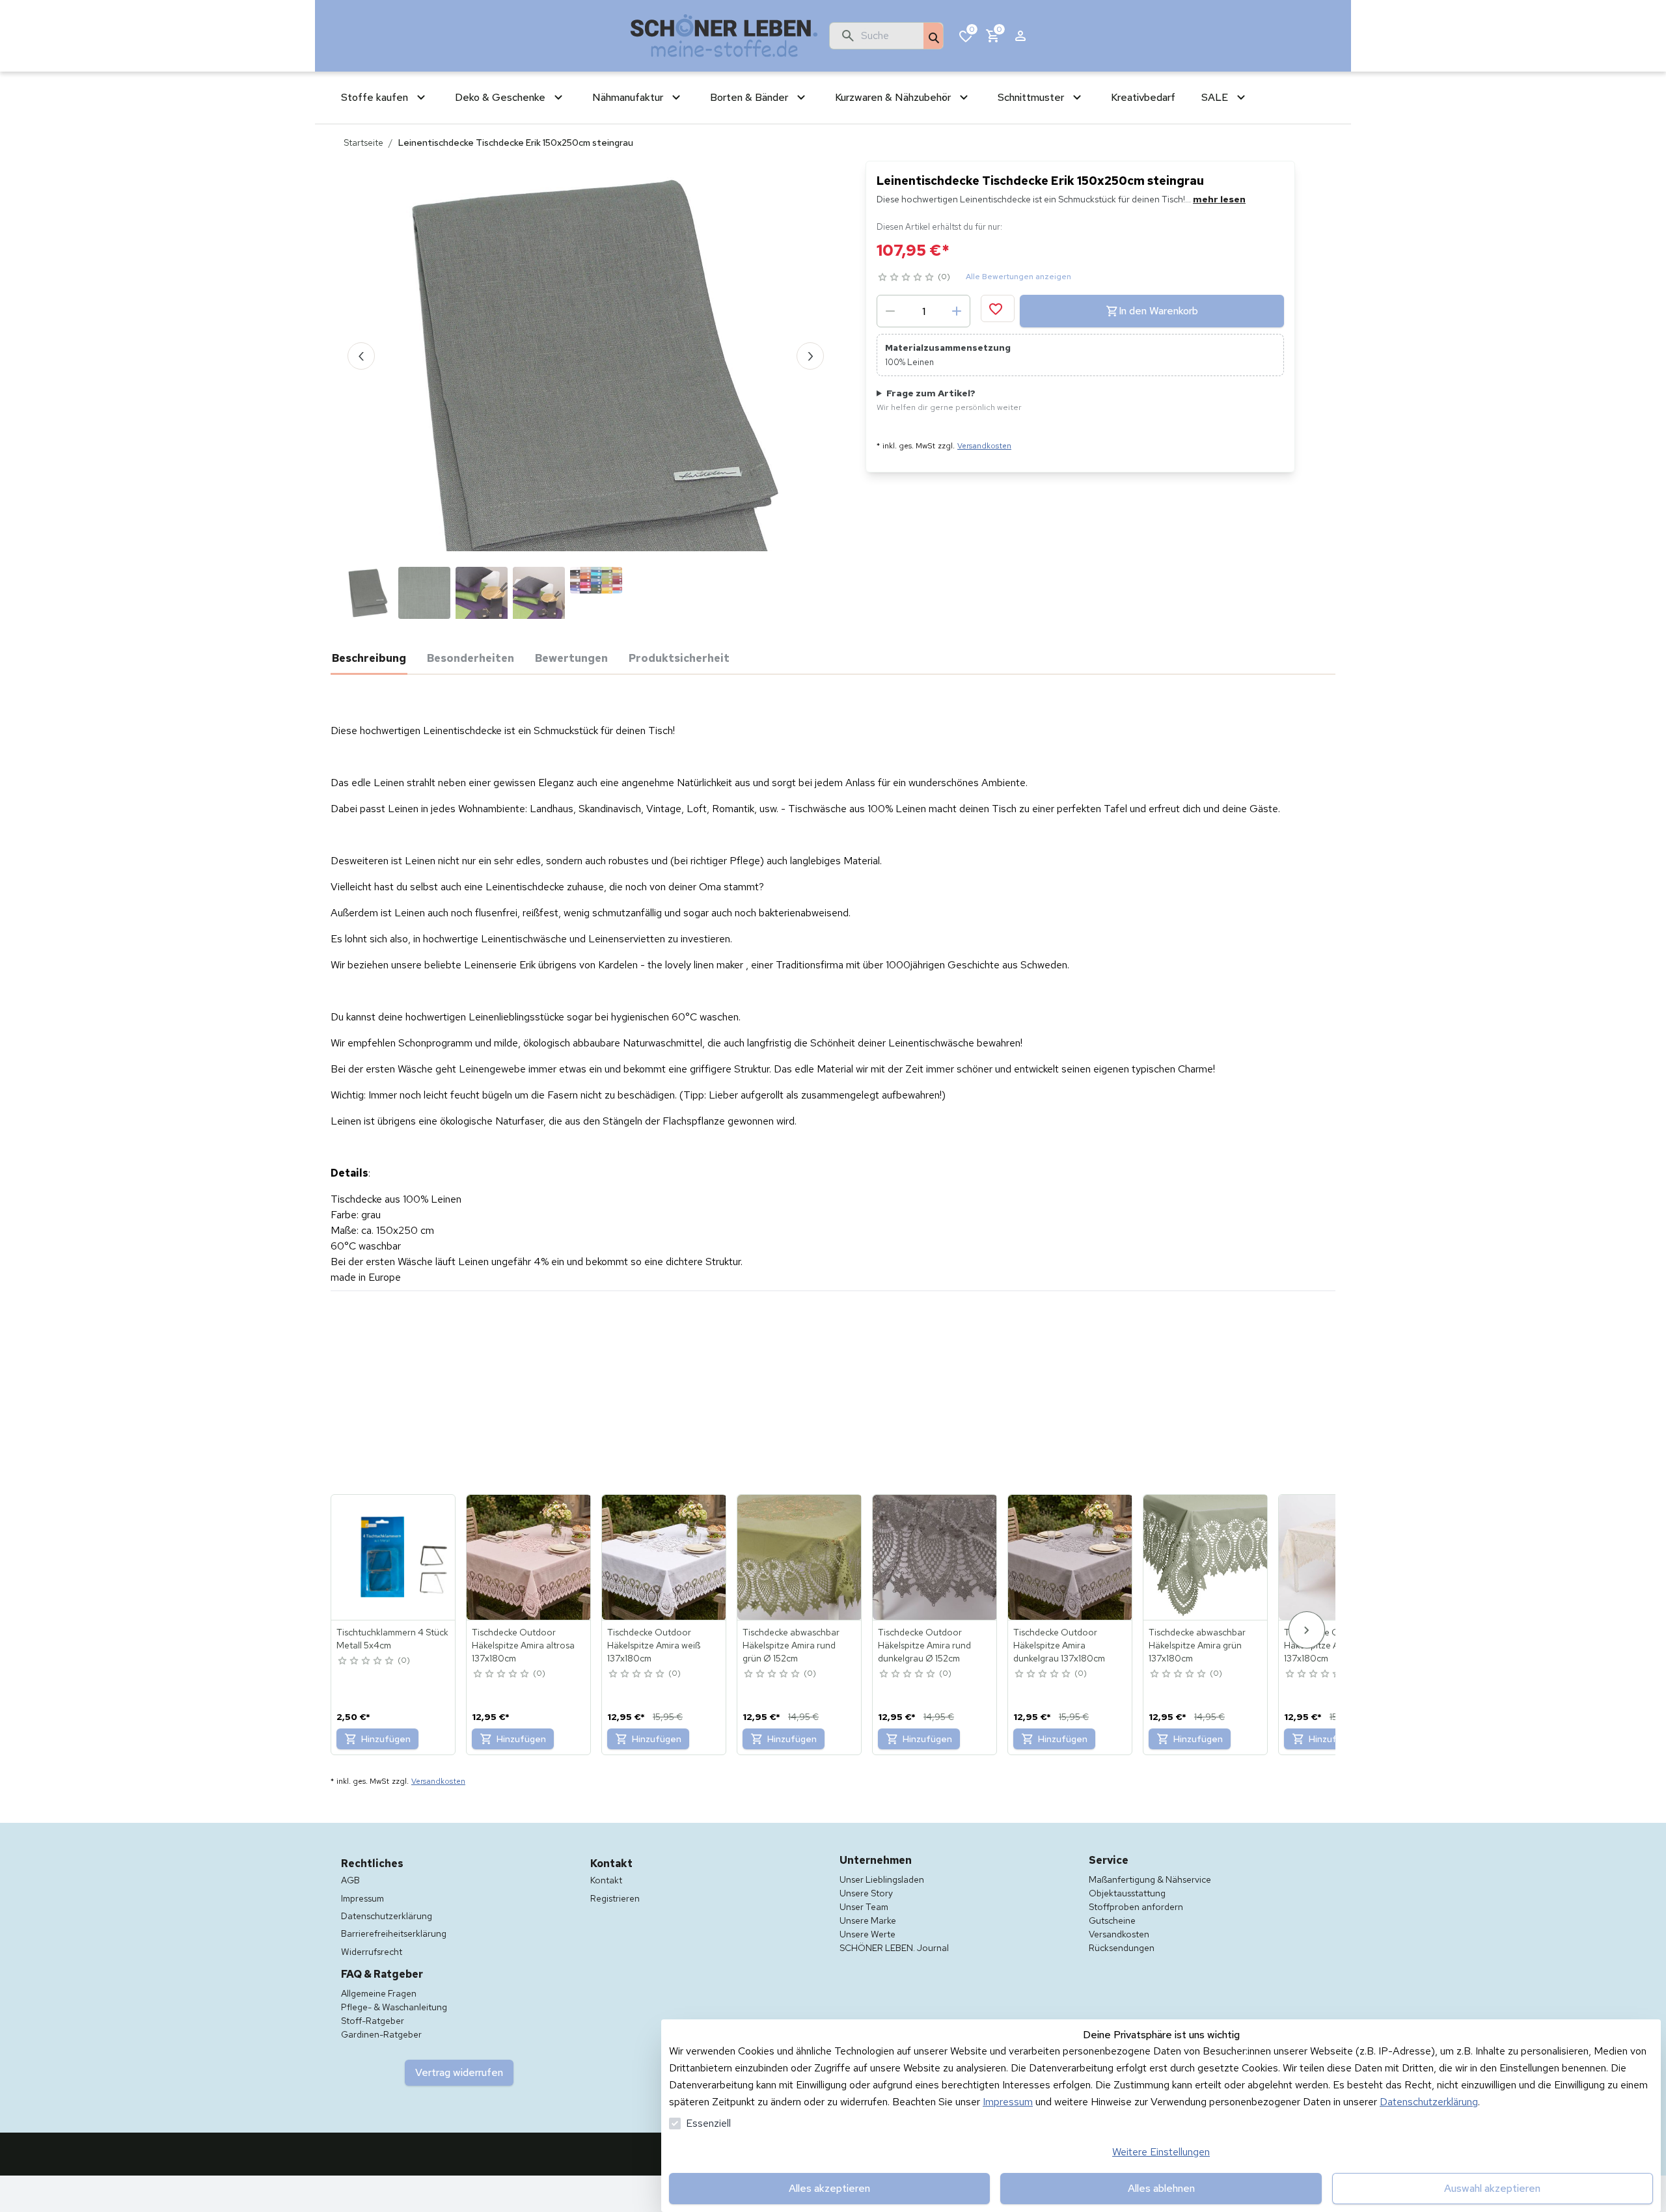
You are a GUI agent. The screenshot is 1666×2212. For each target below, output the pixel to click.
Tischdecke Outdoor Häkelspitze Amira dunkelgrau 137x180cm (1059, 1645)
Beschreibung (369, 658)
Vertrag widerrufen (459, 2072)
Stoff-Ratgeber (373, 2021)
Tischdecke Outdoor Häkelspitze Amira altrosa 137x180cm (523, 1645)
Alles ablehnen (1161, 2188)
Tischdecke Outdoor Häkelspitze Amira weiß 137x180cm (654, 1645)
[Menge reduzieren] (890, 311)
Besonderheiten (471, 658)
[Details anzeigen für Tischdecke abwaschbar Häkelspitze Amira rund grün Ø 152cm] (800, 1557)
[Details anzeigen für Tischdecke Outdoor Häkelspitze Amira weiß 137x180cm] (664, 1557)
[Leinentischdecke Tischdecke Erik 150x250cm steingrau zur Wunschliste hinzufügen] (998, 308)
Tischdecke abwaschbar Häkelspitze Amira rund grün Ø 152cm (791, 1645)
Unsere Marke (868, 1920)
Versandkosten (984, 446)
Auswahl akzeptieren (1492, 2188)
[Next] (1307, 1630)
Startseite (363, 143)
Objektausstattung (1127, 1893)
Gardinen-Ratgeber (381, 2034)
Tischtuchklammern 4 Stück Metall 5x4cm (392, 1639)
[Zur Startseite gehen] (724, 36)
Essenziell (708, 2123)
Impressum (1008, 2102)
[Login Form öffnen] (1020, 36)
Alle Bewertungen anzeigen (1018, 277)
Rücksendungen (1122, 1948)
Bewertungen (571, 658)
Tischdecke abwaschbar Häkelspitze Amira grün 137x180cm (1197, 1645)
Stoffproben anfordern (1136, 1907)
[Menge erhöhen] (957, 311)
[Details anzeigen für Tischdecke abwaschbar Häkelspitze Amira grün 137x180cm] (1206, 1557)
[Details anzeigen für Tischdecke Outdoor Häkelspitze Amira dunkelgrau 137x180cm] (1071, 1557)
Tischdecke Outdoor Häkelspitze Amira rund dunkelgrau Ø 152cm (924, 1645)
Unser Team (864, 1907)
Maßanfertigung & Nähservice (1150, 1879)
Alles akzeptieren (829, 2188)
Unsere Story (866, 1893)
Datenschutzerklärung (1429, 2102)
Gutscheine (1112, 1920)
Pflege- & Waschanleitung (394, 2007)
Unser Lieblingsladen (882, 1879)
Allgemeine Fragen (379, 1993)
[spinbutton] (923, 311)
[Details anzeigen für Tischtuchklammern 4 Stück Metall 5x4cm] (394, 1557)
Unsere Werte (867, 1934)
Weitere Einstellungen (1161, 2152)
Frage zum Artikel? (949, 400)
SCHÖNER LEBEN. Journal (894, 1948)
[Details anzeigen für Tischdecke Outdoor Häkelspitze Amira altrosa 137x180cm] (529, 1557)
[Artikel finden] (933, 36)
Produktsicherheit (679, 658)
